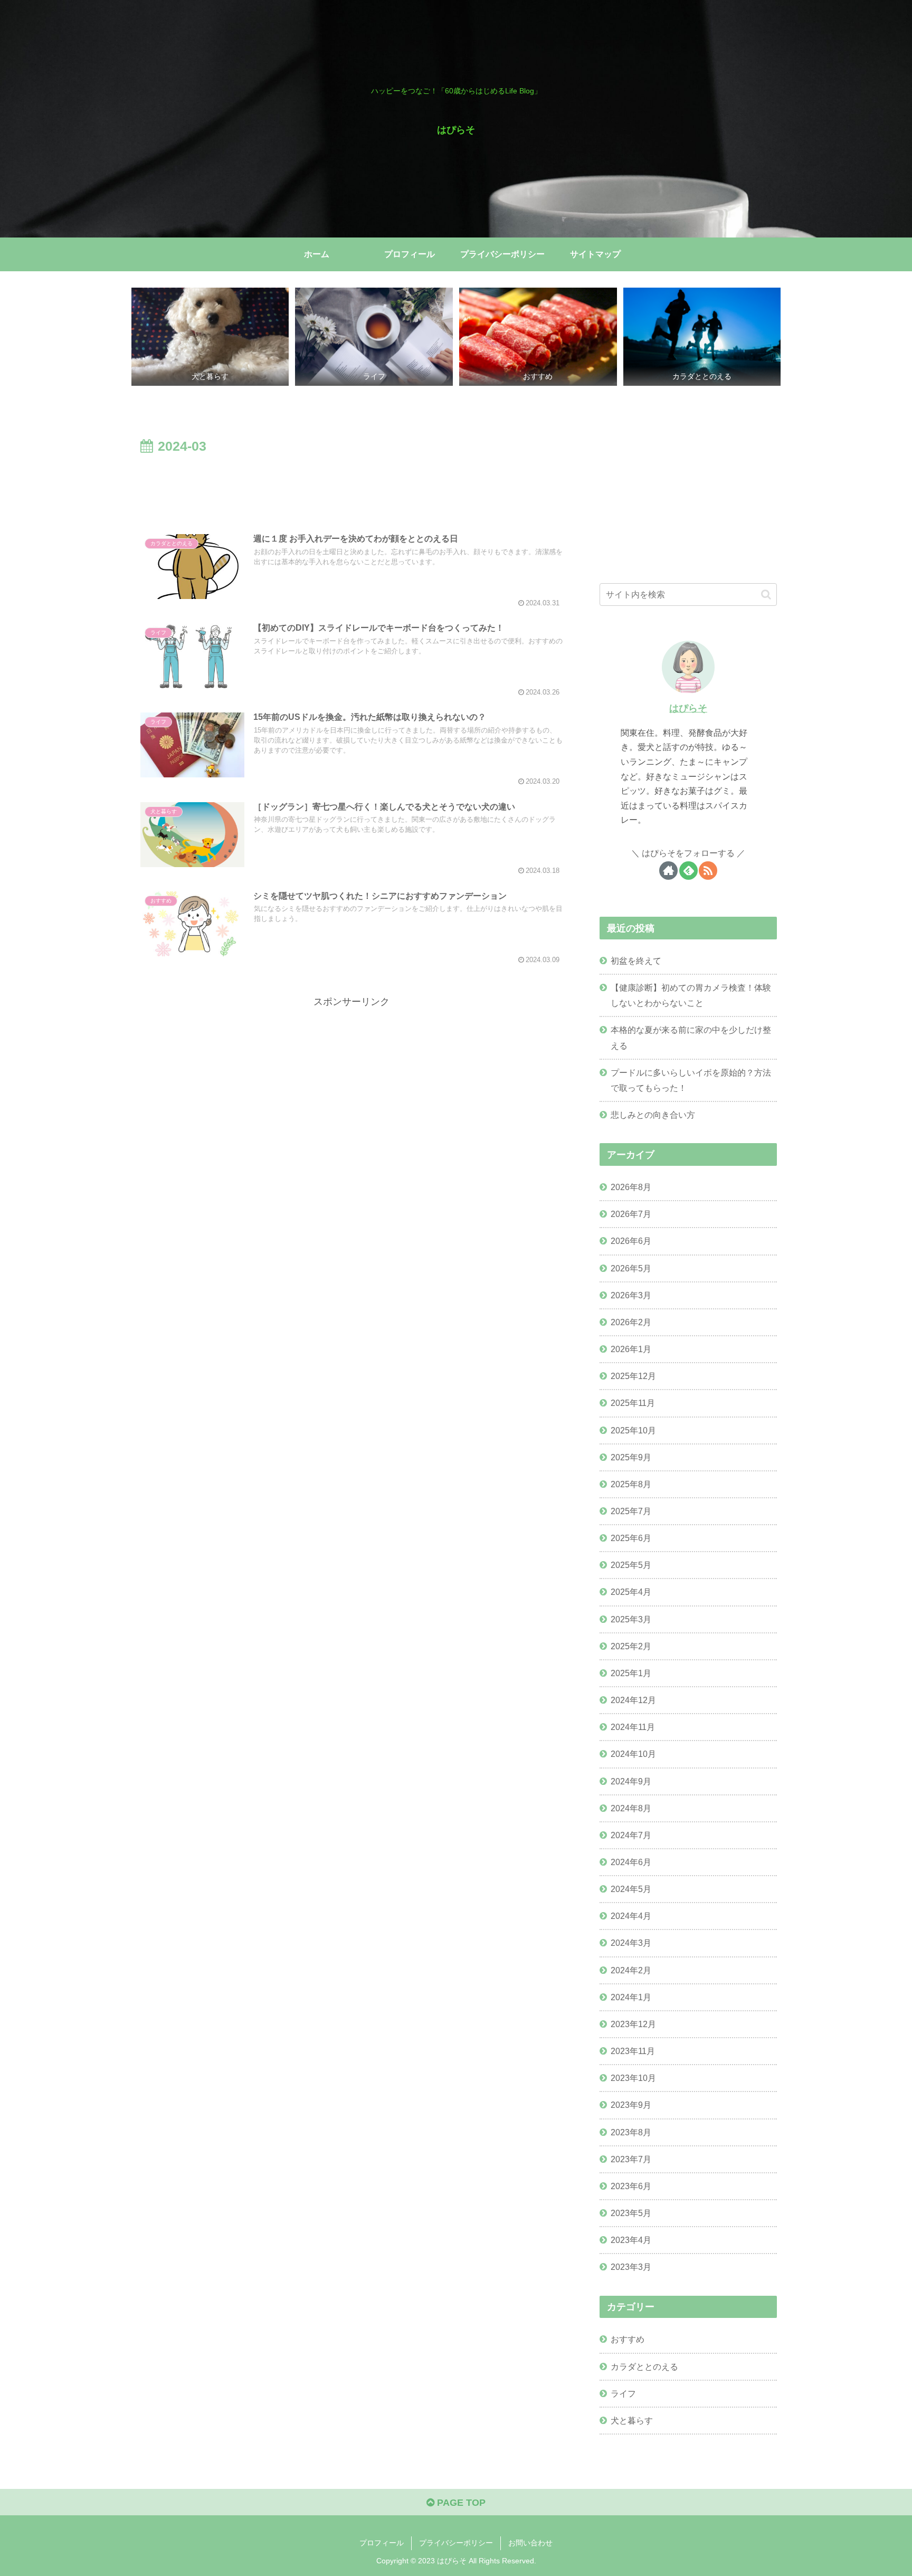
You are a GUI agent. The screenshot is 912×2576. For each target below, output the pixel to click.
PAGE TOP (460, 2503)
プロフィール (382, 2543)
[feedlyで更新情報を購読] (688, 871)
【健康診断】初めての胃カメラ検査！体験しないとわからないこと (691, 995)
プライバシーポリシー (456, 2543)
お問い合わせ (530, 2543)
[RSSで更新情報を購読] (708, 871)
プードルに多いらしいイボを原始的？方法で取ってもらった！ (691, 1080)
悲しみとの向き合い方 (653, 1115)
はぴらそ (688, 708)
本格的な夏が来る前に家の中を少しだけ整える (691, 1037)
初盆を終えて (636, 961)
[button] (766, 595)
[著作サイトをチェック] (668, 871)
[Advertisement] (351, 487)
